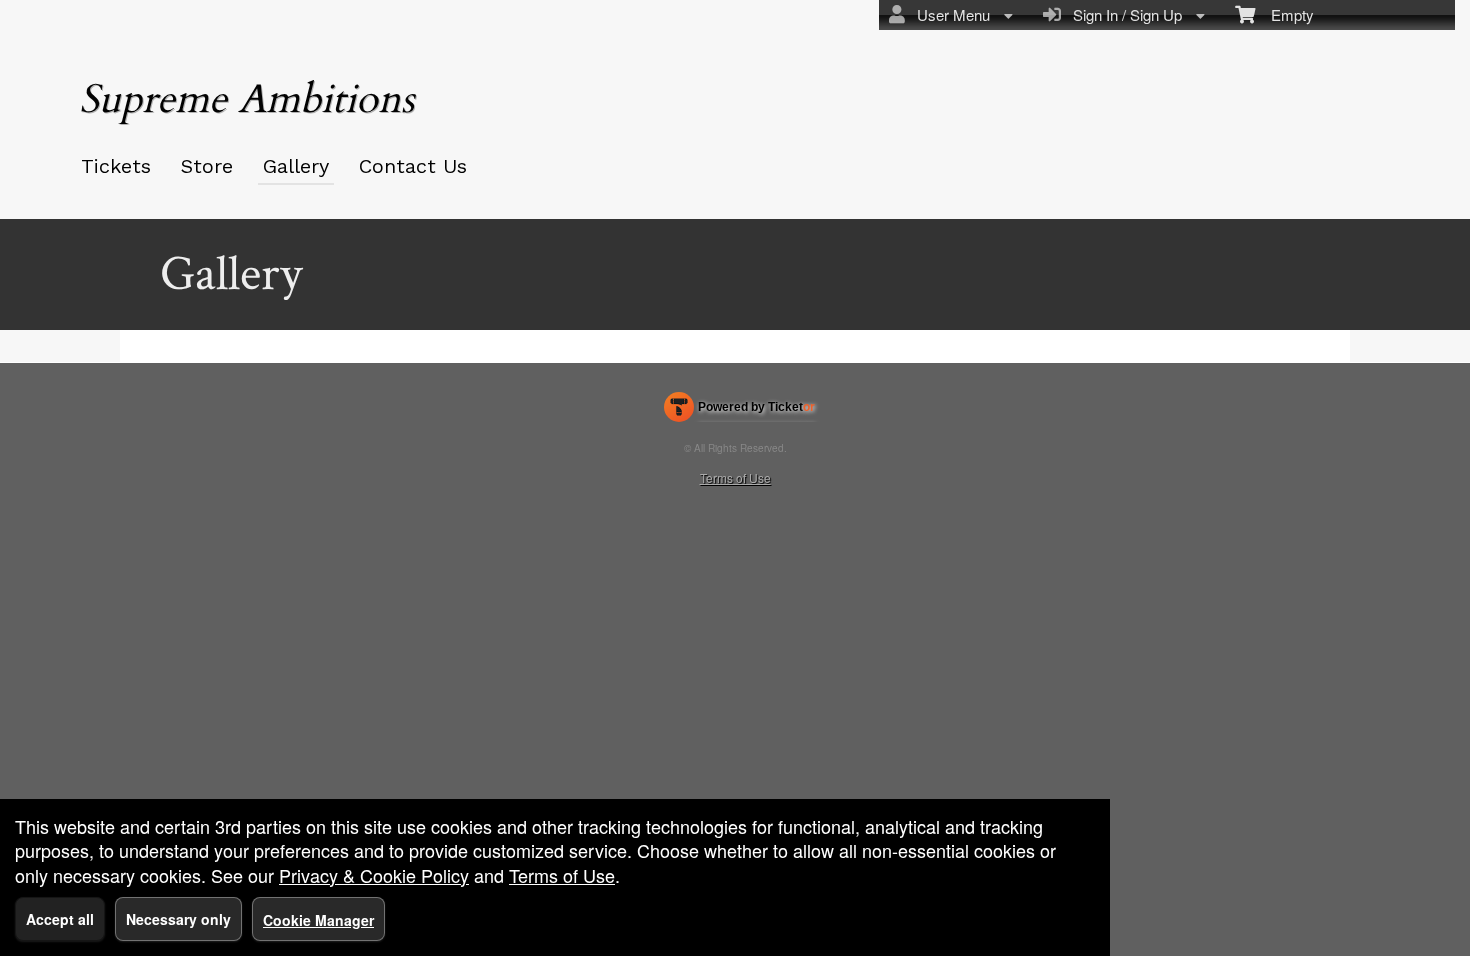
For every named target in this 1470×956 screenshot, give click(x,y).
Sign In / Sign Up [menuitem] (1123, 14)
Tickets (116, 166)
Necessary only (178, 919)
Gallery (296, 166)
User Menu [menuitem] (949, 14)
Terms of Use (735, 477)
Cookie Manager (318, 920)
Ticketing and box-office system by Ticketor (739, 411)
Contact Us (413, 166)
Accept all (60, 919)
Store (207, 166)
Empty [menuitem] (1284, 14)
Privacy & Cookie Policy (374, 875)
